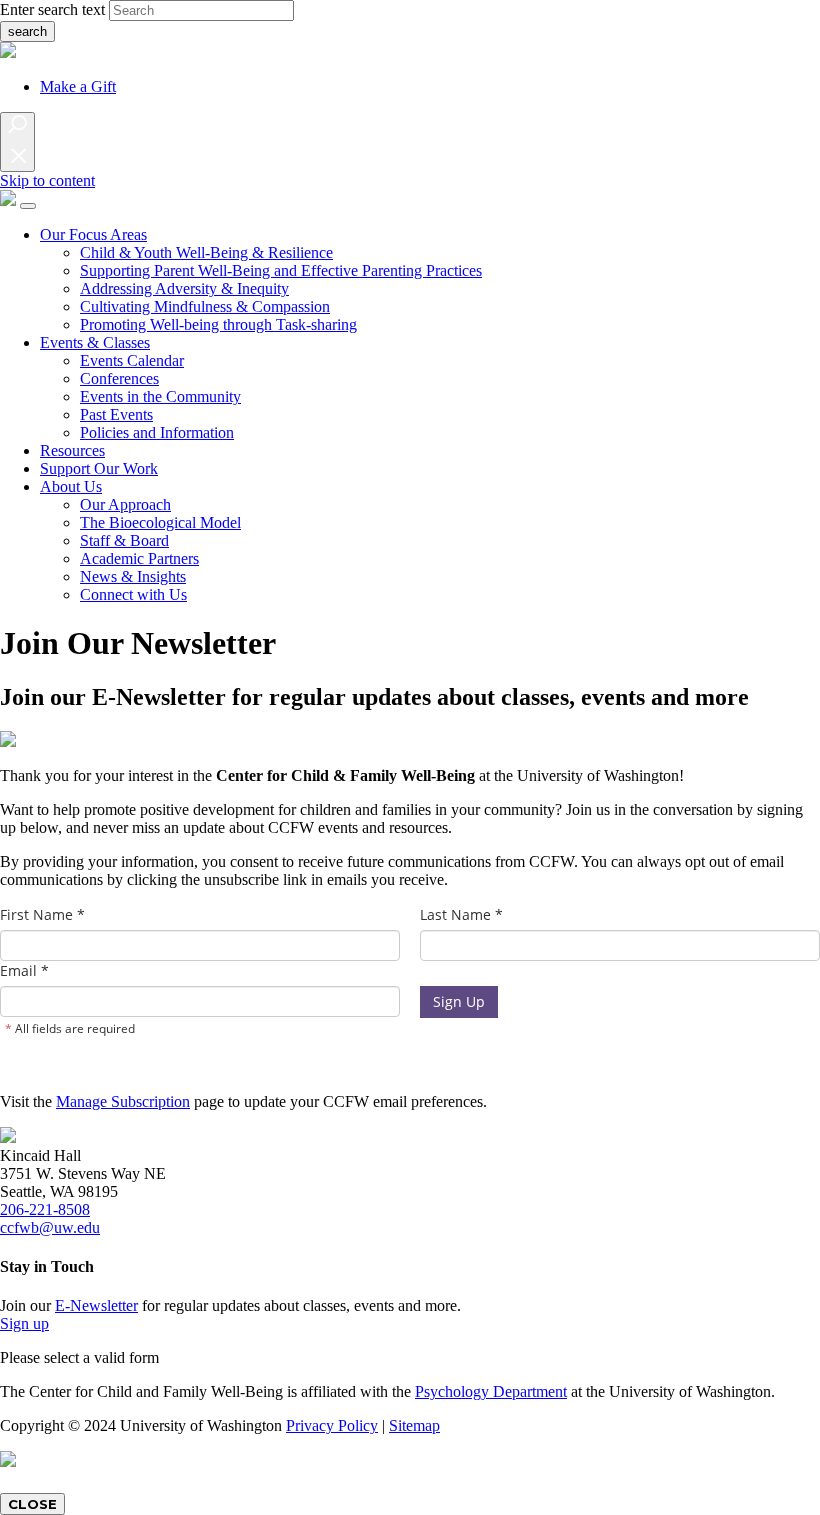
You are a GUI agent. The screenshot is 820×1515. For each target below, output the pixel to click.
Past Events (116, 414)
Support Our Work (99, 468)
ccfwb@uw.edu (50, 1227)
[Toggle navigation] (28, 206)
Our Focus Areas (93, 234)
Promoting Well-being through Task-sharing (218, 324)
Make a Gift (78, 86)
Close (32, 1504)
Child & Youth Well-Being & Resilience (206, 252)
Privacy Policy (332, 1425)
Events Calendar (132, 360)
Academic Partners (139, 558)
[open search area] (17, 142)
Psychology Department (491, 1391)
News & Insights (133, 576)
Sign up (24, 1323)
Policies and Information (157, 432)
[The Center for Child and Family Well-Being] (8, 200)
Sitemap (414, 1425)
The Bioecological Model (160, 522)
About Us (71, 486)
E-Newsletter (96, 1305)
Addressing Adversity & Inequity (184, 288)
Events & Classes (95, 342)
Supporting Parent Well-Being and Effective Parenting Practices (281, 270)
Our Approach (125, 504)
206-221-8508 (45, 1209)
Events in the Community (160, 396)
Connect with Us (133, 594)
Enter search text (52, 9)
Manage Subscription (123, 1101)
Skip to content (47, 180)
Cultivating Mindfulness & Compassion (205, 306)
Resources (72, 450)
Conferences (119, 378)
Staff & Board (124, 540)
